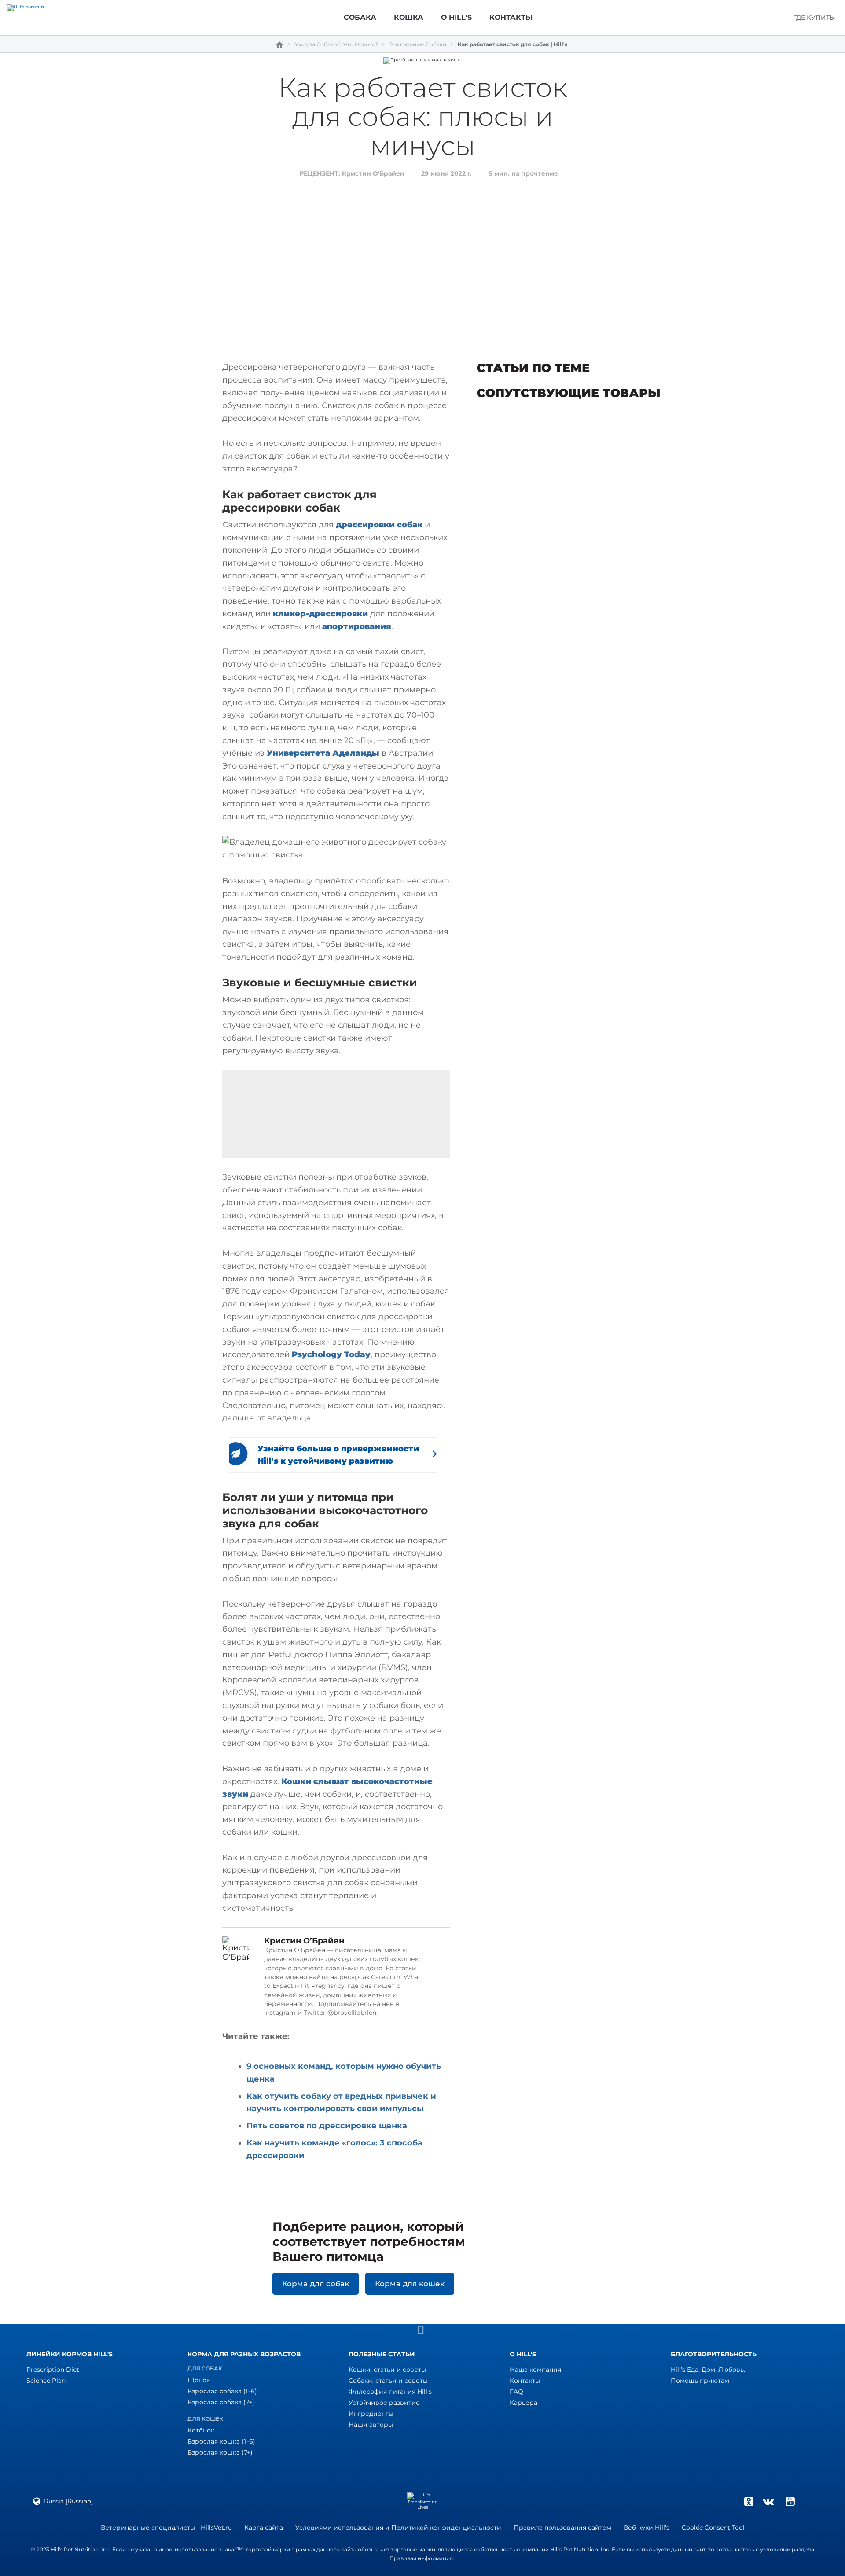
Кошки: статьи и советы (387, 2370)
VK (768, 2501)
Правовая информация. (422, 2558)
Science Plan (46, 2381)
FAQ (516, 2392)
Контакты (525, 2381)
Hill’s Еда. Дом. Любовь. (708, 2370)
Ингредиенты (371, 2414)
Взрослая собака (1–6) (222, 2391)
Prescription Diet (53, 2370)
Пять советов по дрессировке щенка (327, 2126)
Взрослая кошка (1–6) (221, 2441)
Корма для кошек (410, 2284)
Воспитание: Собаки (418, 44)
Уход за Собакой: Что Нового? (336, 44)
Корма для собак (316, 2284)
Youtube (790, 2501)
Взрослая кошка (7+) (220, 2452)
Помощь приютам (700, 2381)
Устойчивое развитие (384, 2403)
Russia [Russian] (68, 2501)
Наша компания (535, 2370)
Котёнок (201, 2430)
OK (749, 2501)
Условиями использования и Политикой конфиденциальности (398, 2528)
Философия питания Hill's (390, 2392)
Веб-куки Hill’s (647, 2528)
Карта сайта (264, 2528)
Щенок (199, 2380)
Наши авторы (371, 2425)
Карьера (524, 2403)
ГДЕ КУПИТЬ (814, 18)
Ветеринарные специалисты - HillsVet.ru (166, 2528)
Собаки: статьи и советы (388, 2381)
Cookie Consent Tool (713, 2528)
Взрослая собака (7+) (221, 2402)
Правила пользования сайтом (562, 2528)
